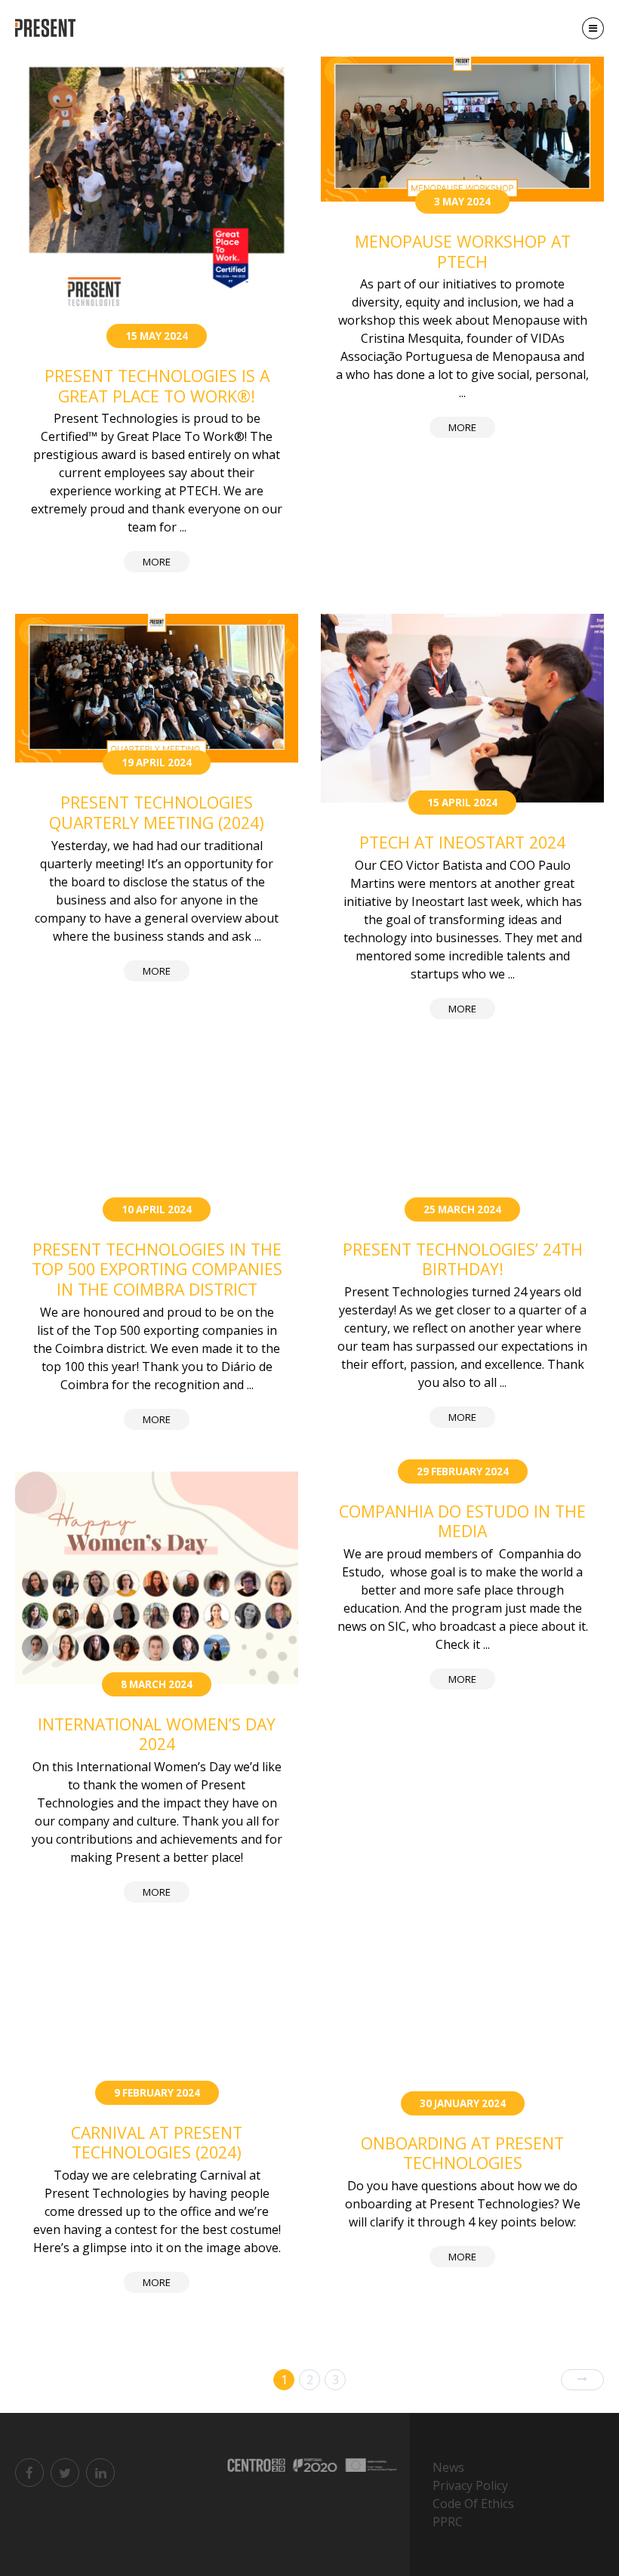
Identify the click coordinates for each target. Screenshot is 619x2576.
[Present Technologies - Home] (47, 28)
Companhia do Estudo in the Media (462, 1521)
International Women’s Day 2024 (157, 1734)
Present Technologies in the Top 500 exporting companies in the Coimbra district (157, 1269)
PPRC (448, 2522)
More (157, 562)
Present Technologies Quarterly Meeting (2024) (157, 812)
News (448, 2467)
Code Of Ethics (473, 2504)
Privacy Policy (470, 2485)
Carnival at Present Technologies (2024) (157, 2143)
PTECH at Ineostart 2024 (462, 842)
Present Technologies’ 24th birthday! (463, 1259)
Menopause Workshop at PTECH (463, 251)
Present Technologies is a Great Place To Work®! (157, 386)
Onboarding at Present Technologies (462, 2153)
